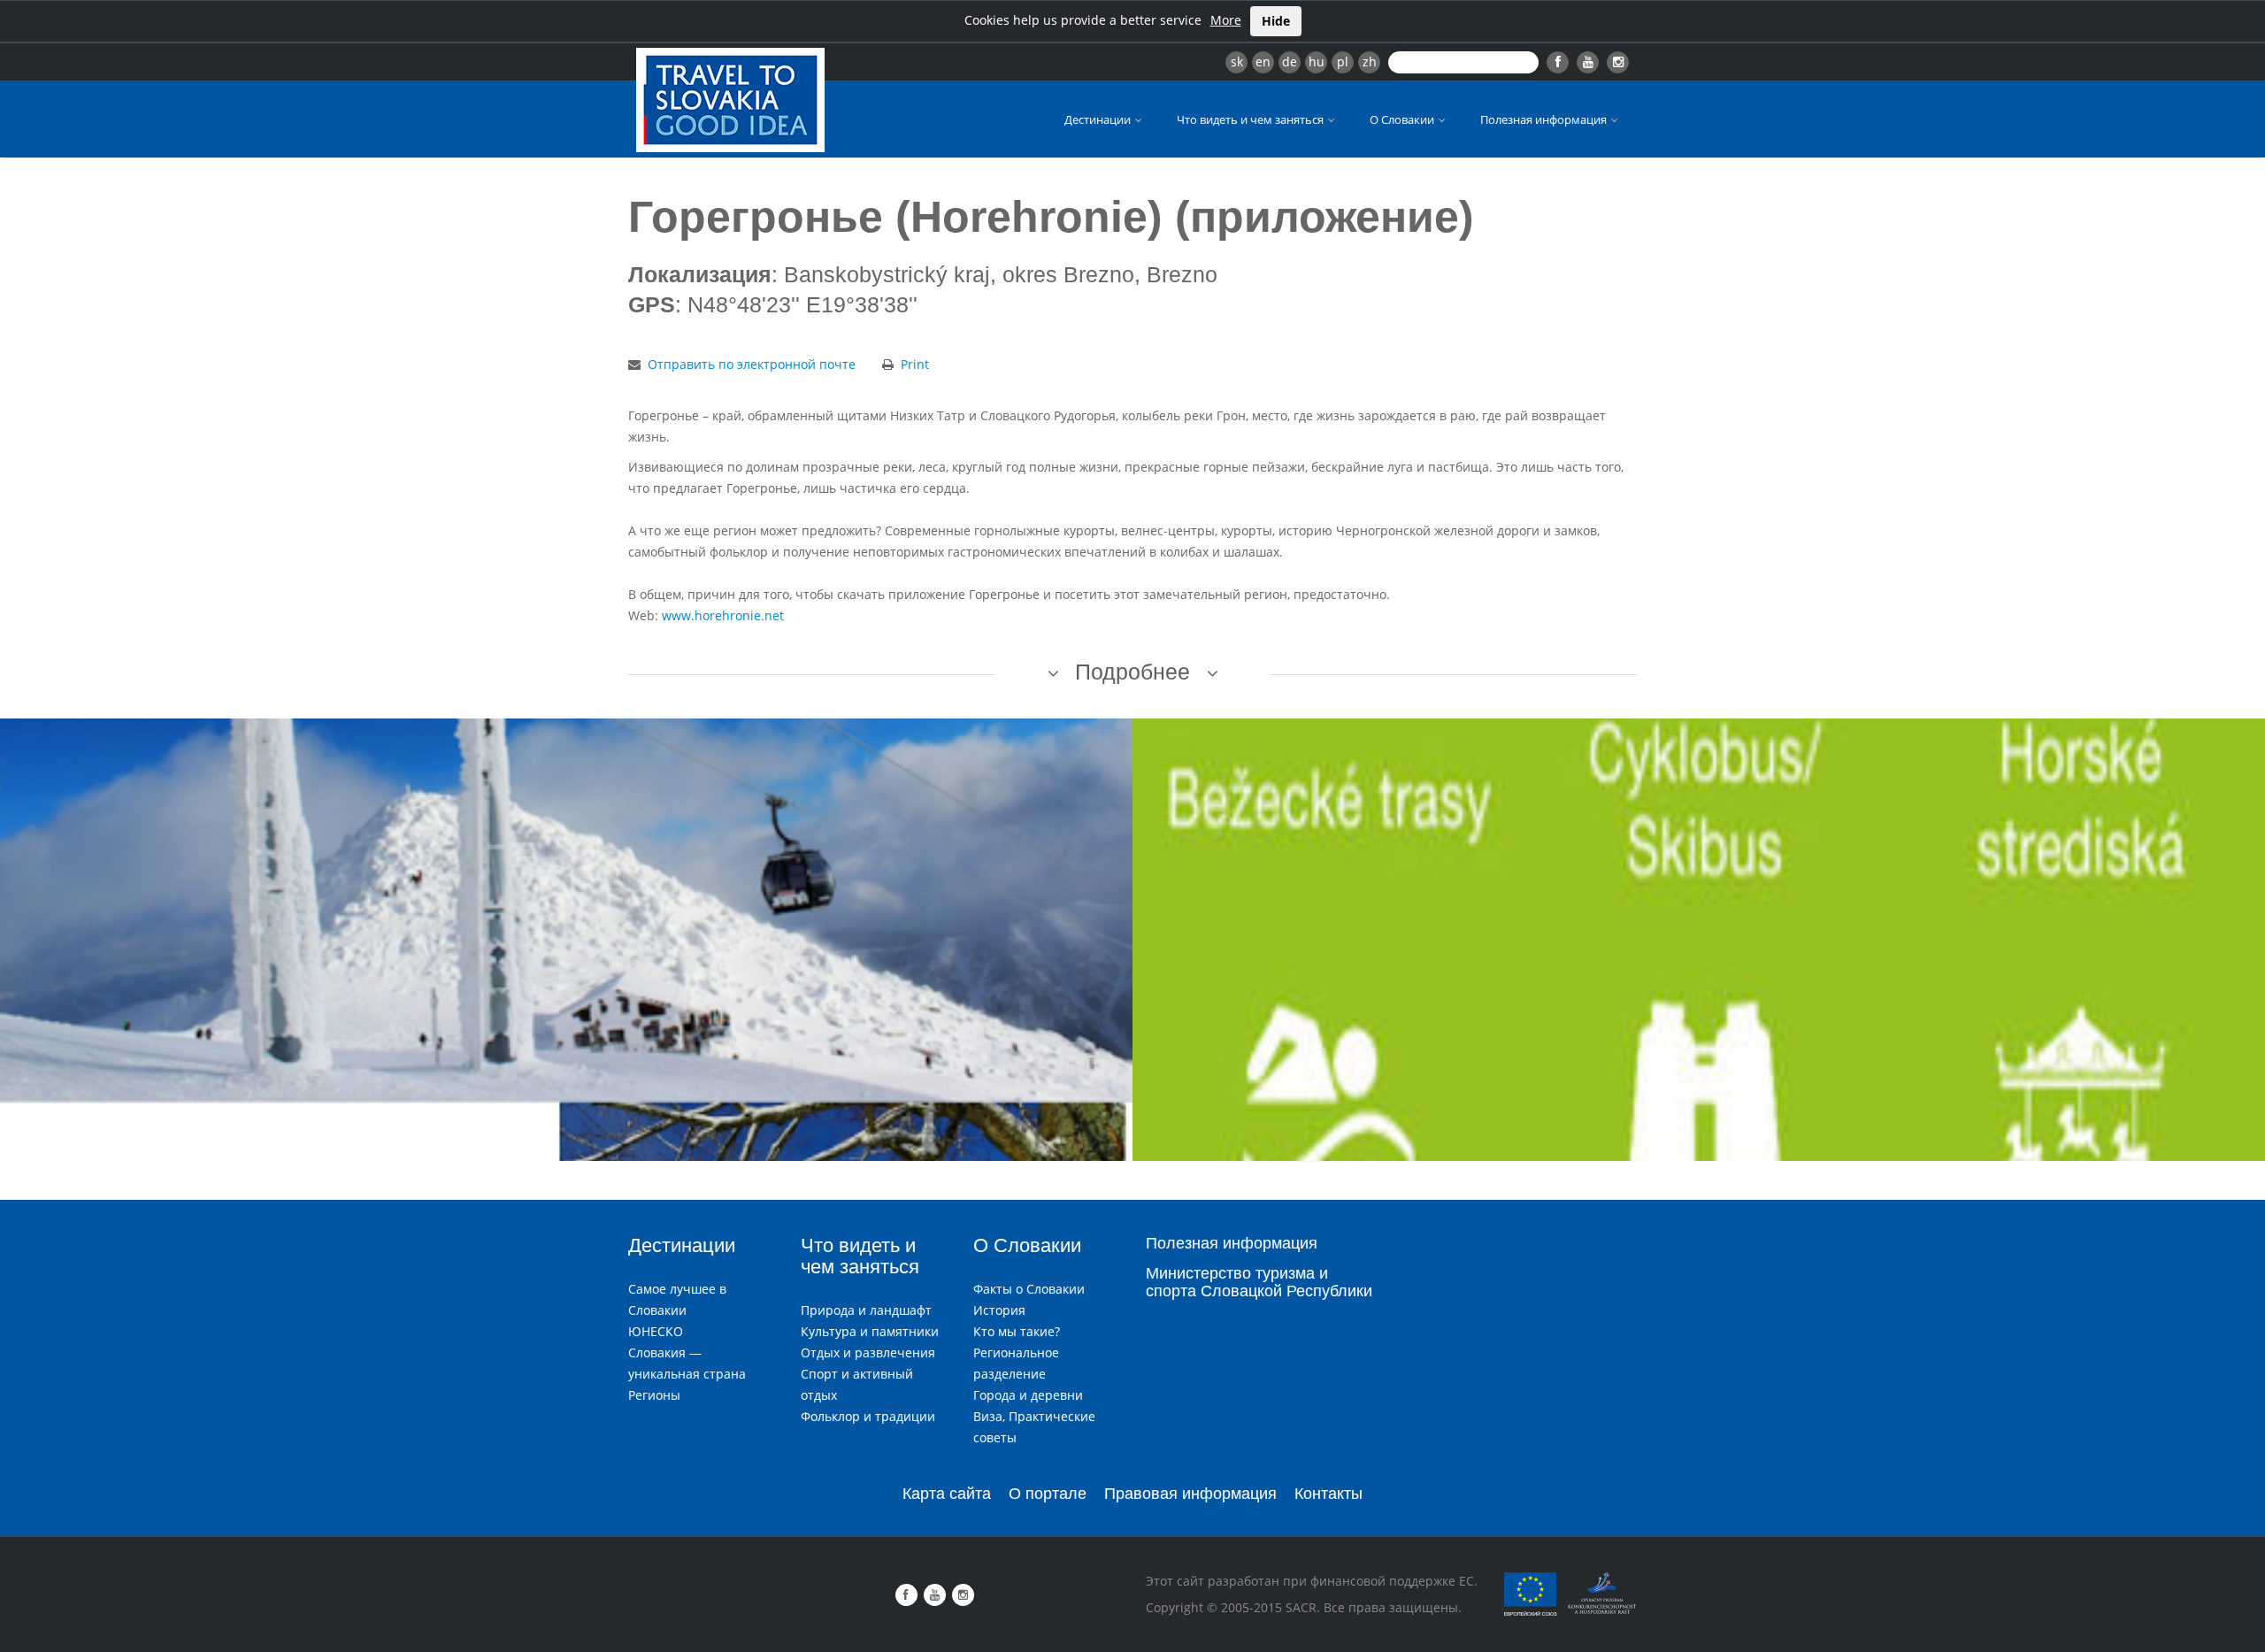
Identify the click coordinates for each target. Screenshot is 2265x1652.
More (1226, 20)
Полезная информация (1545, 119)
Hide (1276, 21)
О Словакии (1403, 119)
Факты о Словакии (1029, 1289)
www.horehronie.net (723, 615)
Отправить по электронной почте (752, 364)
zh (1370, 61)
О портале (1048, 1494)
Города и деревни (1028, 1395)
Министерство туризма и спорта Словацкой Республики (1259, 1282)
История (999, 1310)
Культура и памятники (870, 1331)
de (1290, 61)
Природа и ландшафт (866, 1310)
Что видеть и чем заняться (1252, 119)
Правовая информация (1190, 1494)
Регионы (654, 1395)
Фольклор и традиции (868, 1416)
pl (1343, 61)
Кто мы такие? (1017, 1331)
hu (1317, 61)
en (1263, 61)
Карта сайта (947, 1494)
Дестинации (1099, 119)
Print (915, 364)
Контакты (1328, 1494)
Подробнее (1132, 672)
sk (1237, 61)
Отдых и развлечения (868, 1352)
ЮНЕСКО (656, 1331)
